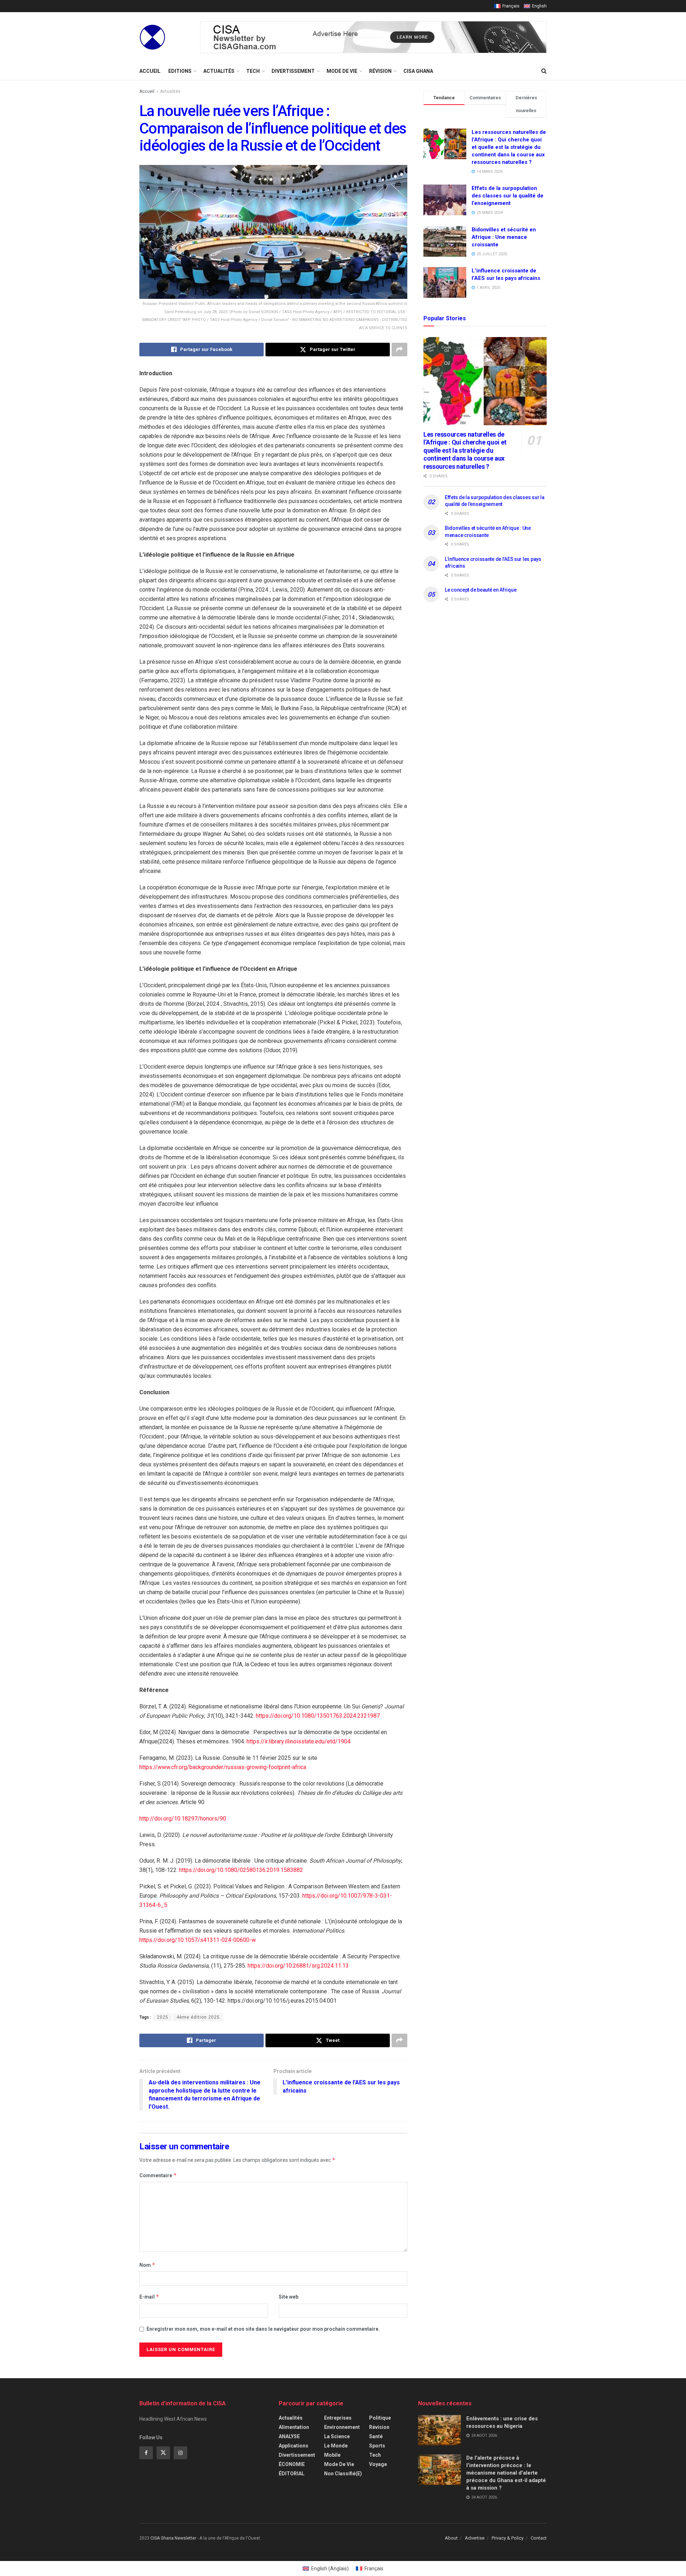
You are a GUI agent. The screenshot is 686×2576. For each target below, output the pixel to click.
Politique (380, 2418)
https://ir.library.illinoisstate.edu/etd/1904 (299, 1741)
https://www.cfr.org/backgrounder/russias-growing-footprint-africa (223, 1767)
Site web (289, 2297)
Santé (376, 2436)
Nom (147, 2265)
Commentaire (158, 2175)
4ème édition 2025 (198, 2017)
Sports (377, 2446)
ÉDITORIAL (292, 2474)
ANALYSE (289, 2436)
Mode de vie (342, 71)
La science (337, 2436)
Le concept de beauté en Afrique (481, 590)
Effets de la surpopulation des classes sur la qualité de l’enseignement (508, 196)
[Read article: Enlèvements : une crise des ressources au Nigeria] (439, 2430)
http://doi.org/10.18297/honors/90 (183, 1819)
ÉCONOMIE (292, 2464)
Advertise (475, 2538)
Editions (180, 71)
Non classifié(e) (343, 2474)
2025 (163, 2017)
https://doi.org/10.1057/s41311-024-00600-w (198, 1940)
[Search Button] (544, 71)
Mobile (332, 2455)
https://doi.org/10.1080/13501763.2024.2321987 (318, 1716)
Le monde (336, 2446)
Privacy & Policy (508, 2538)
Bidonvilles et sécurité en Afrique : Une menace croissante (504, 237)
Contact (539, 2538)
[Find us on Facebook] (146, 2453)
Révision (380, 71)
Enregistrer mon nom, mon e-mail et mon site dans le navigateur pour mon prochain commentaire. (263, 2329)
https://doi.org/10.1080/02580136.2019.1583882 (241, 1870)
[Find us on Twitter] (163, 2453)
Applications (294, 2446)
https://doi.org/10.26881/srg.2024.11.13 (298, 1966)
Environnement (342, 2427)
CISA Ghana (418, 71)
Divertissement (293, 71)
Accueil (150, 71)
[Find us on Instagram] (180, 2453)
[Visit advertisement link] (373, 37)
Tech (253, 71)
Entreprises (338, 2418)
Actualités (219, 71)
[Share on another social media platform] (399, 350)
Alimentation (294, 2427)
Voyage (378, 2464)
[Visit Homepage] (152, 37)
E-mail (149, 2297)
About (451, 2538)
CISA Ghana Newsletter (173, 2538)
